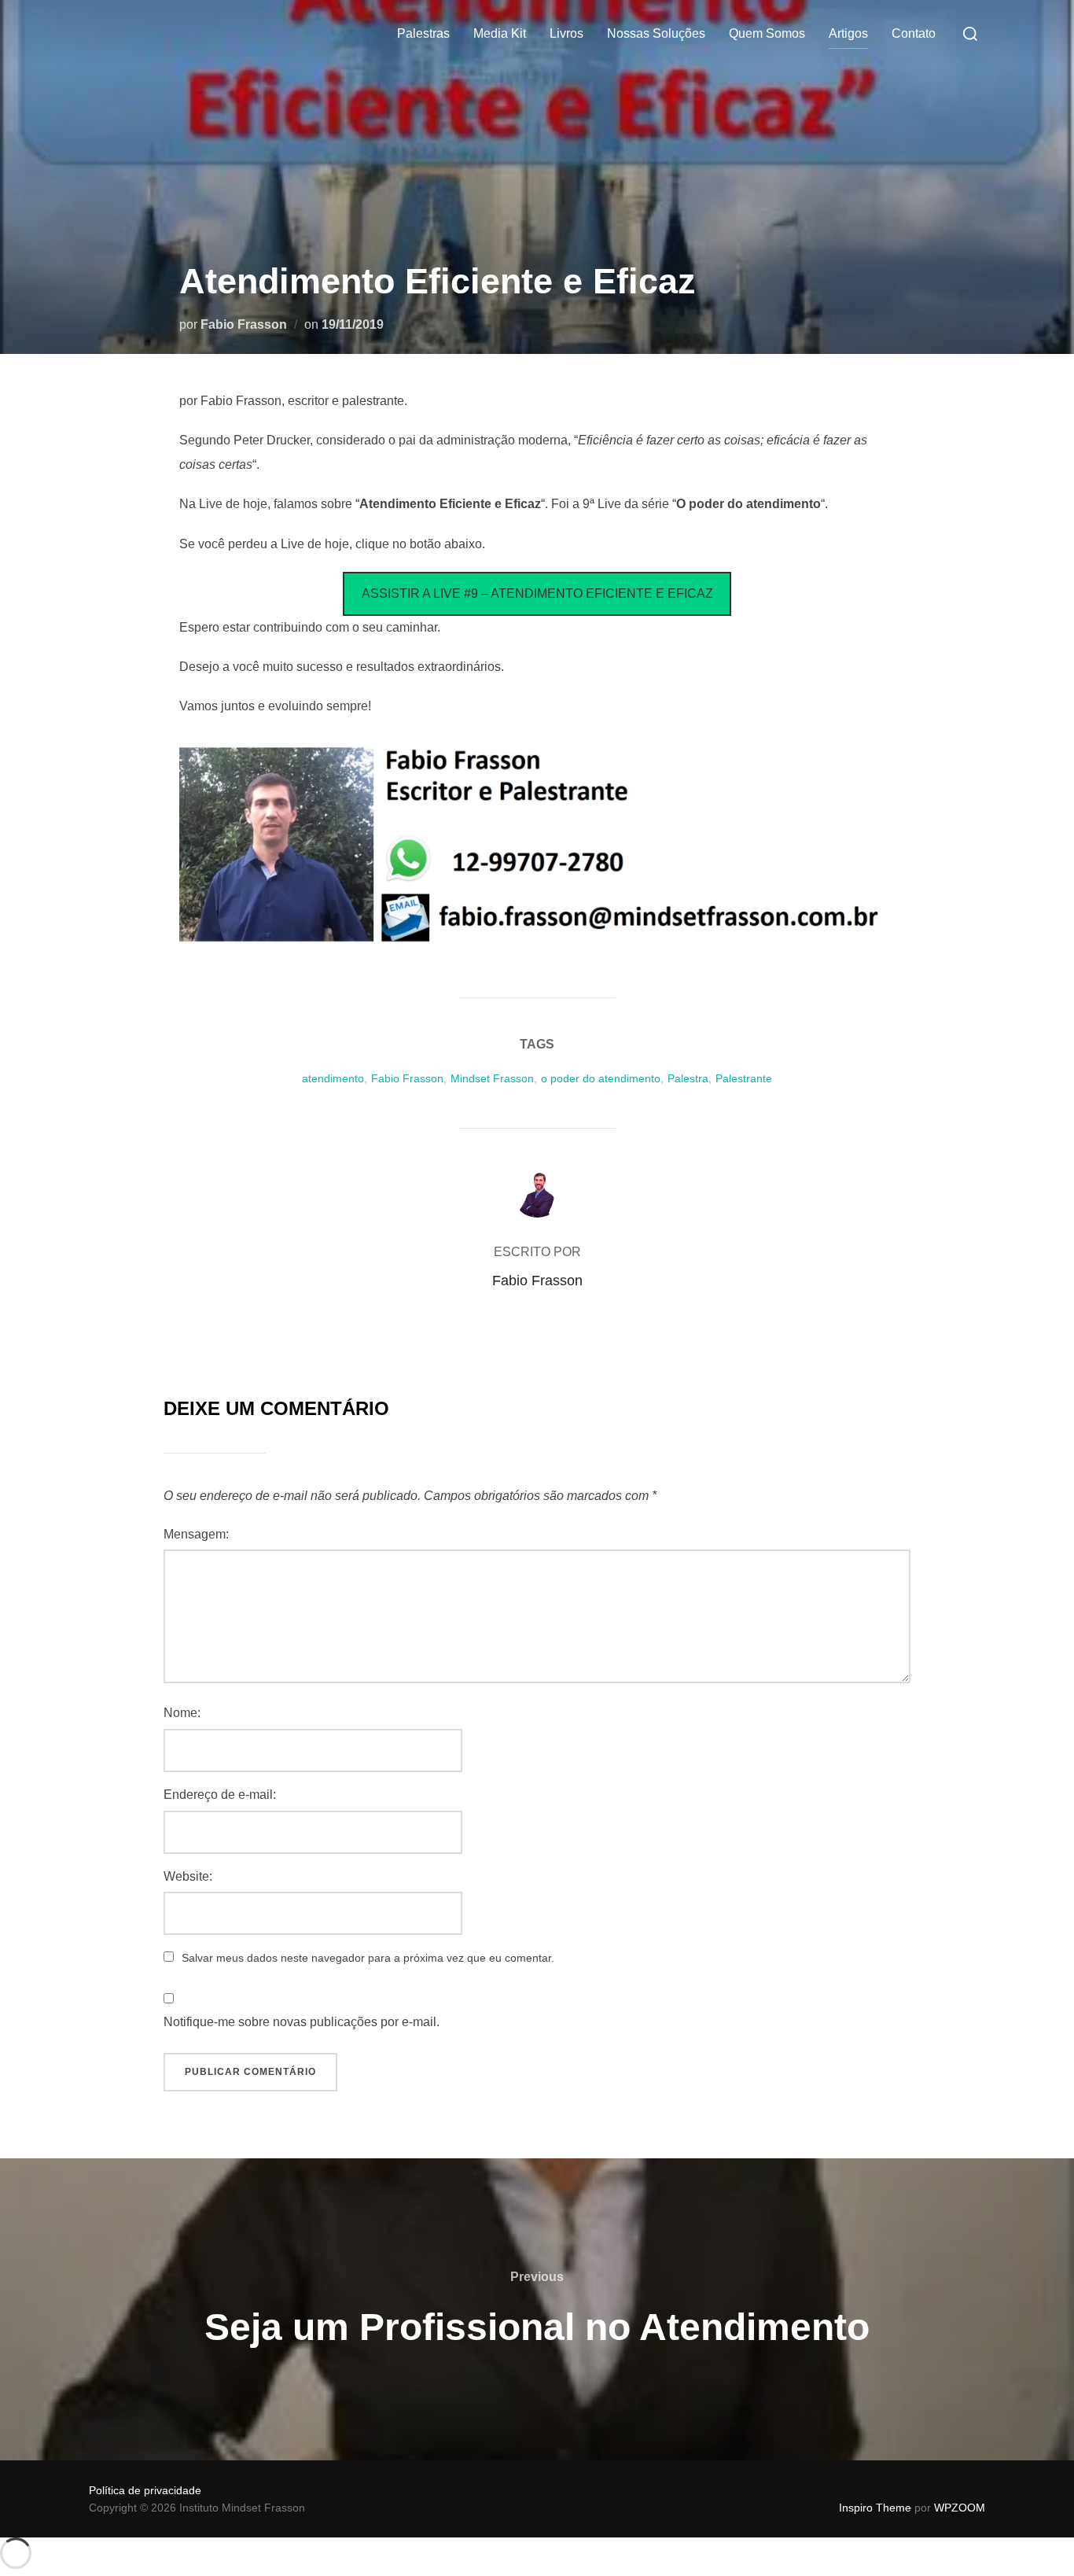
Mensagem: (196, 1534)
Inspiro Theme (875, 2508)
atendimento (333, 1078)
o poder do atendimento (601, 1078)
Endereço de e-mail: (220, 1795)
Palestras (423, 33)
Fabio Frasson (244, 324)
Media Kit (500, 33)
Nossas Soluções (656, 33)
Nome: (182, 1713)
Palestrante (744, 1078)
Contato (914, 33)
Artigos (848, 33)
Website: (188, 1876)
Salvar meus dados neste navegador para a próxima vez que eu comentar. (368, 1958)
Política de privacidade (145, 2490)
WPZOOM (960, 2508)
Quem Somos (767, 33)
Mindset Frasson (492, 1078)
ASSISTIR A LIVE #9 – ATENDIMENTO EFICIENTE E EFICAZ (537, 593)
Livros (566, 33)
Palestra (688, 1078)
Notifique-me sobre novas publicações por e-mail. (302, 2022)
